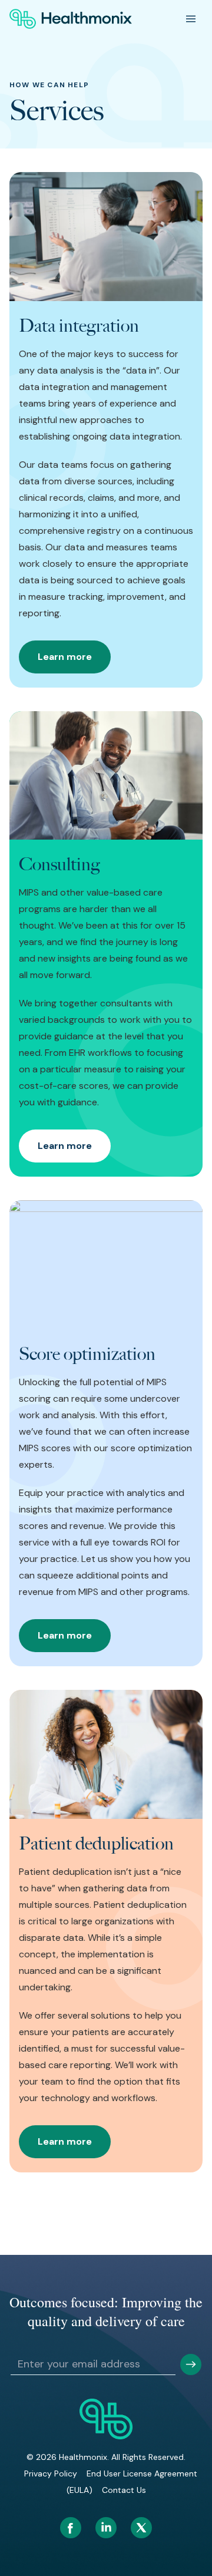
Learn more (65, 657)
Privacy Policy (51, 2473)
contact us (124, 2490)
